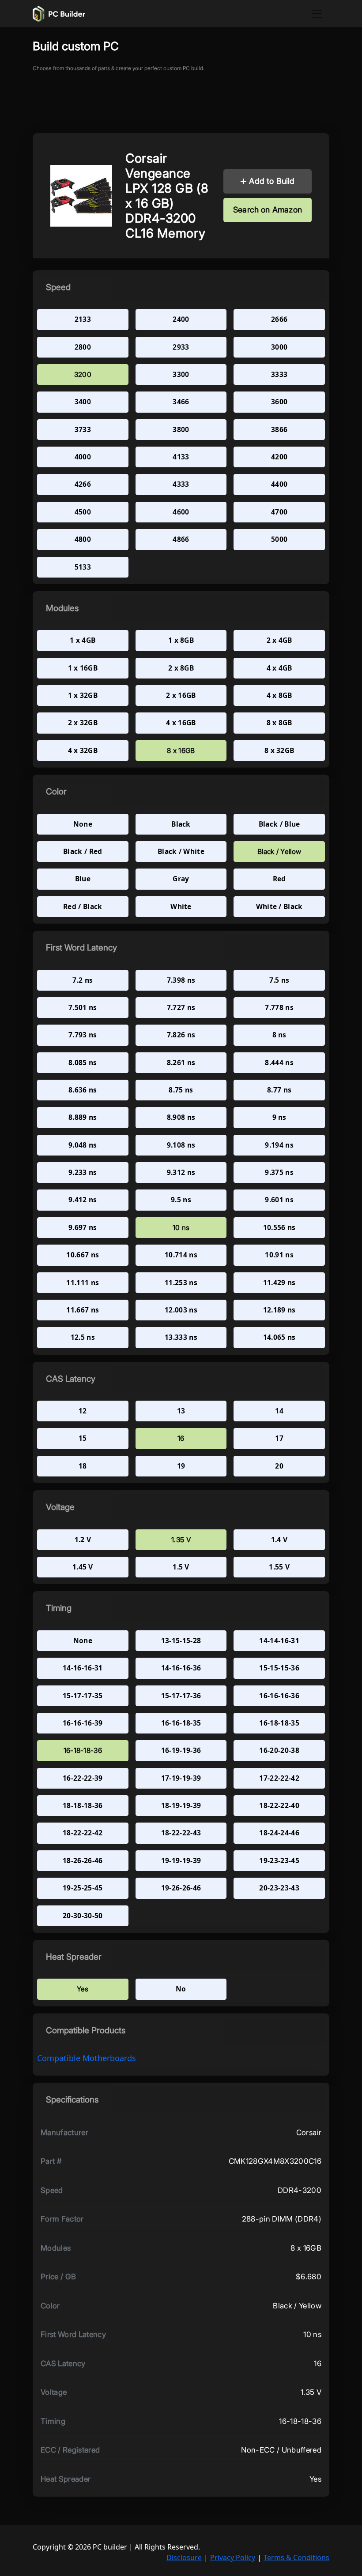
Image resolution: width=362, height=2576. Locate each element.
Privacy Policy (233, 2557)
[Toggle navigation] (317, 14)
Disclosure (184, 2557)
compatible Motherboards (87, 2058)
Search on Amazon (268, 210)
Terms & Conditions (296, 2557)
